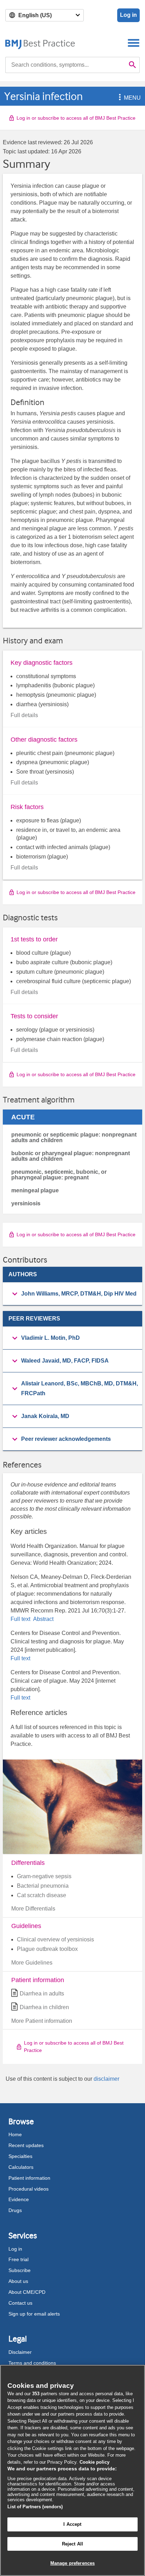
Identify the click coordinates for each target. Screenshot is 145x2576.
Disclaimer (20, 2352)
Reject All (72, 2544)
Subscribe (20, 2270)
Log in (128, 15)
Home (15, 2134)
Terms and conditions (32, 2363)
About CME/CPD (27, 2292)
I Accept (72, 2524)
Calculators (21, 2167)
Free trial (18, 2259)
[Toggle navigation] (134, 43)
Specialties (20, 2156)
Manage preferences (72, 2563)
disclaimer (106, 2079)
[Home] (40, 43)
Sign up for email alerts (34, 2314)
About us (18, 2281)
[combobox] (65, 65)
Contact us (20, 2303)
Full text (21, 1619)
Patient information (29, 2178)
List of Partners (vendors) (35, 2507)
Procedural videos (29, 2189)
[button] (119, 98)
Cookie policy (94, 2462)
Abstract (43, 1619)
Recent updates (26, 2145)
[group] (72, 1294)
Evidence (19, 2199)
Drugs (15, 2210)
